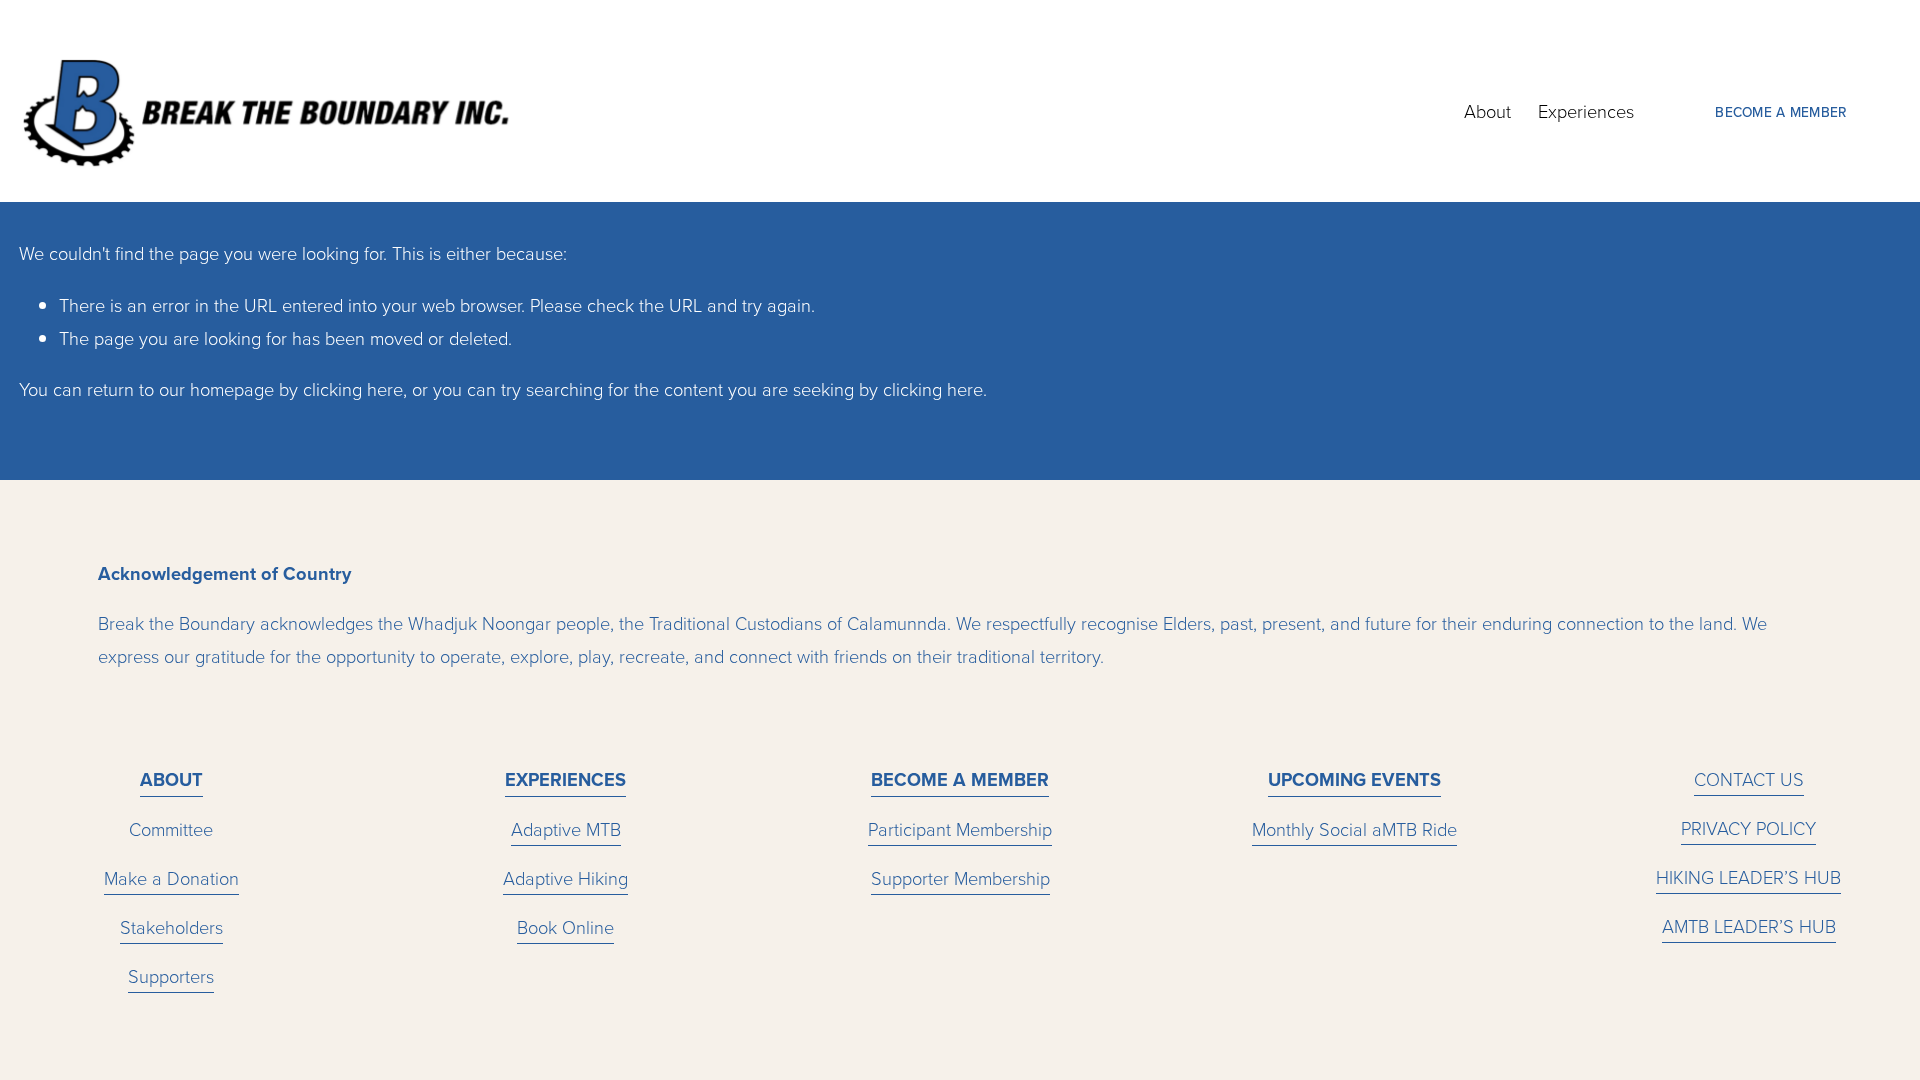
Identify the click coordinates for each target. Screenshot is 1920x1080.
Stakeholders (171, 927)
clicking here (353, 389)
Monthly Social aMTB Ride (1354, 829)
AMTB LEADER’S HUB (1749, 926)
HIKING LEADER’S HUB (1748, 877)
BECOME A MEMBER (1780, 112)
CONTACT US (1749, 779)
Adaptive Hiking (565, 878)
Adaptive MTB (566, 829)
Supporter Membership (960, 878)
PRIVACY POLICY (1748, 828)
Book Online (565, 927)
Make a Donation (171, 878)
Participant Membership (960, 829)
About (1487, 111)
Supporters (171, 976)
